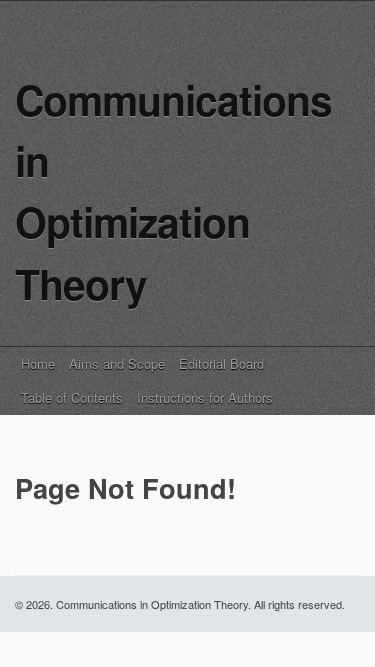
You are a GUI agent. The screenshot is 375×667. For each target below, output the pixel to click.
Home (38, 363)
